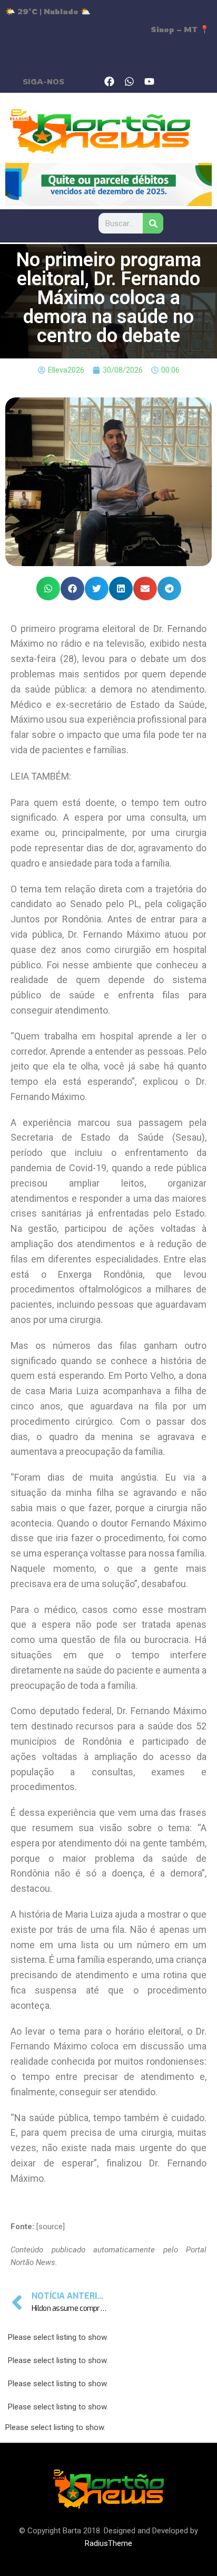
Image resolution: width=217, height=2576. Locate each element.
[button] (48, 589)
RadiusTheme (108, 2543)
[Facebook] (110, 81)
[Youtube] (150, 81)
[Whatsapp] (130, 81)
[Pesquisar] (153, 223)
